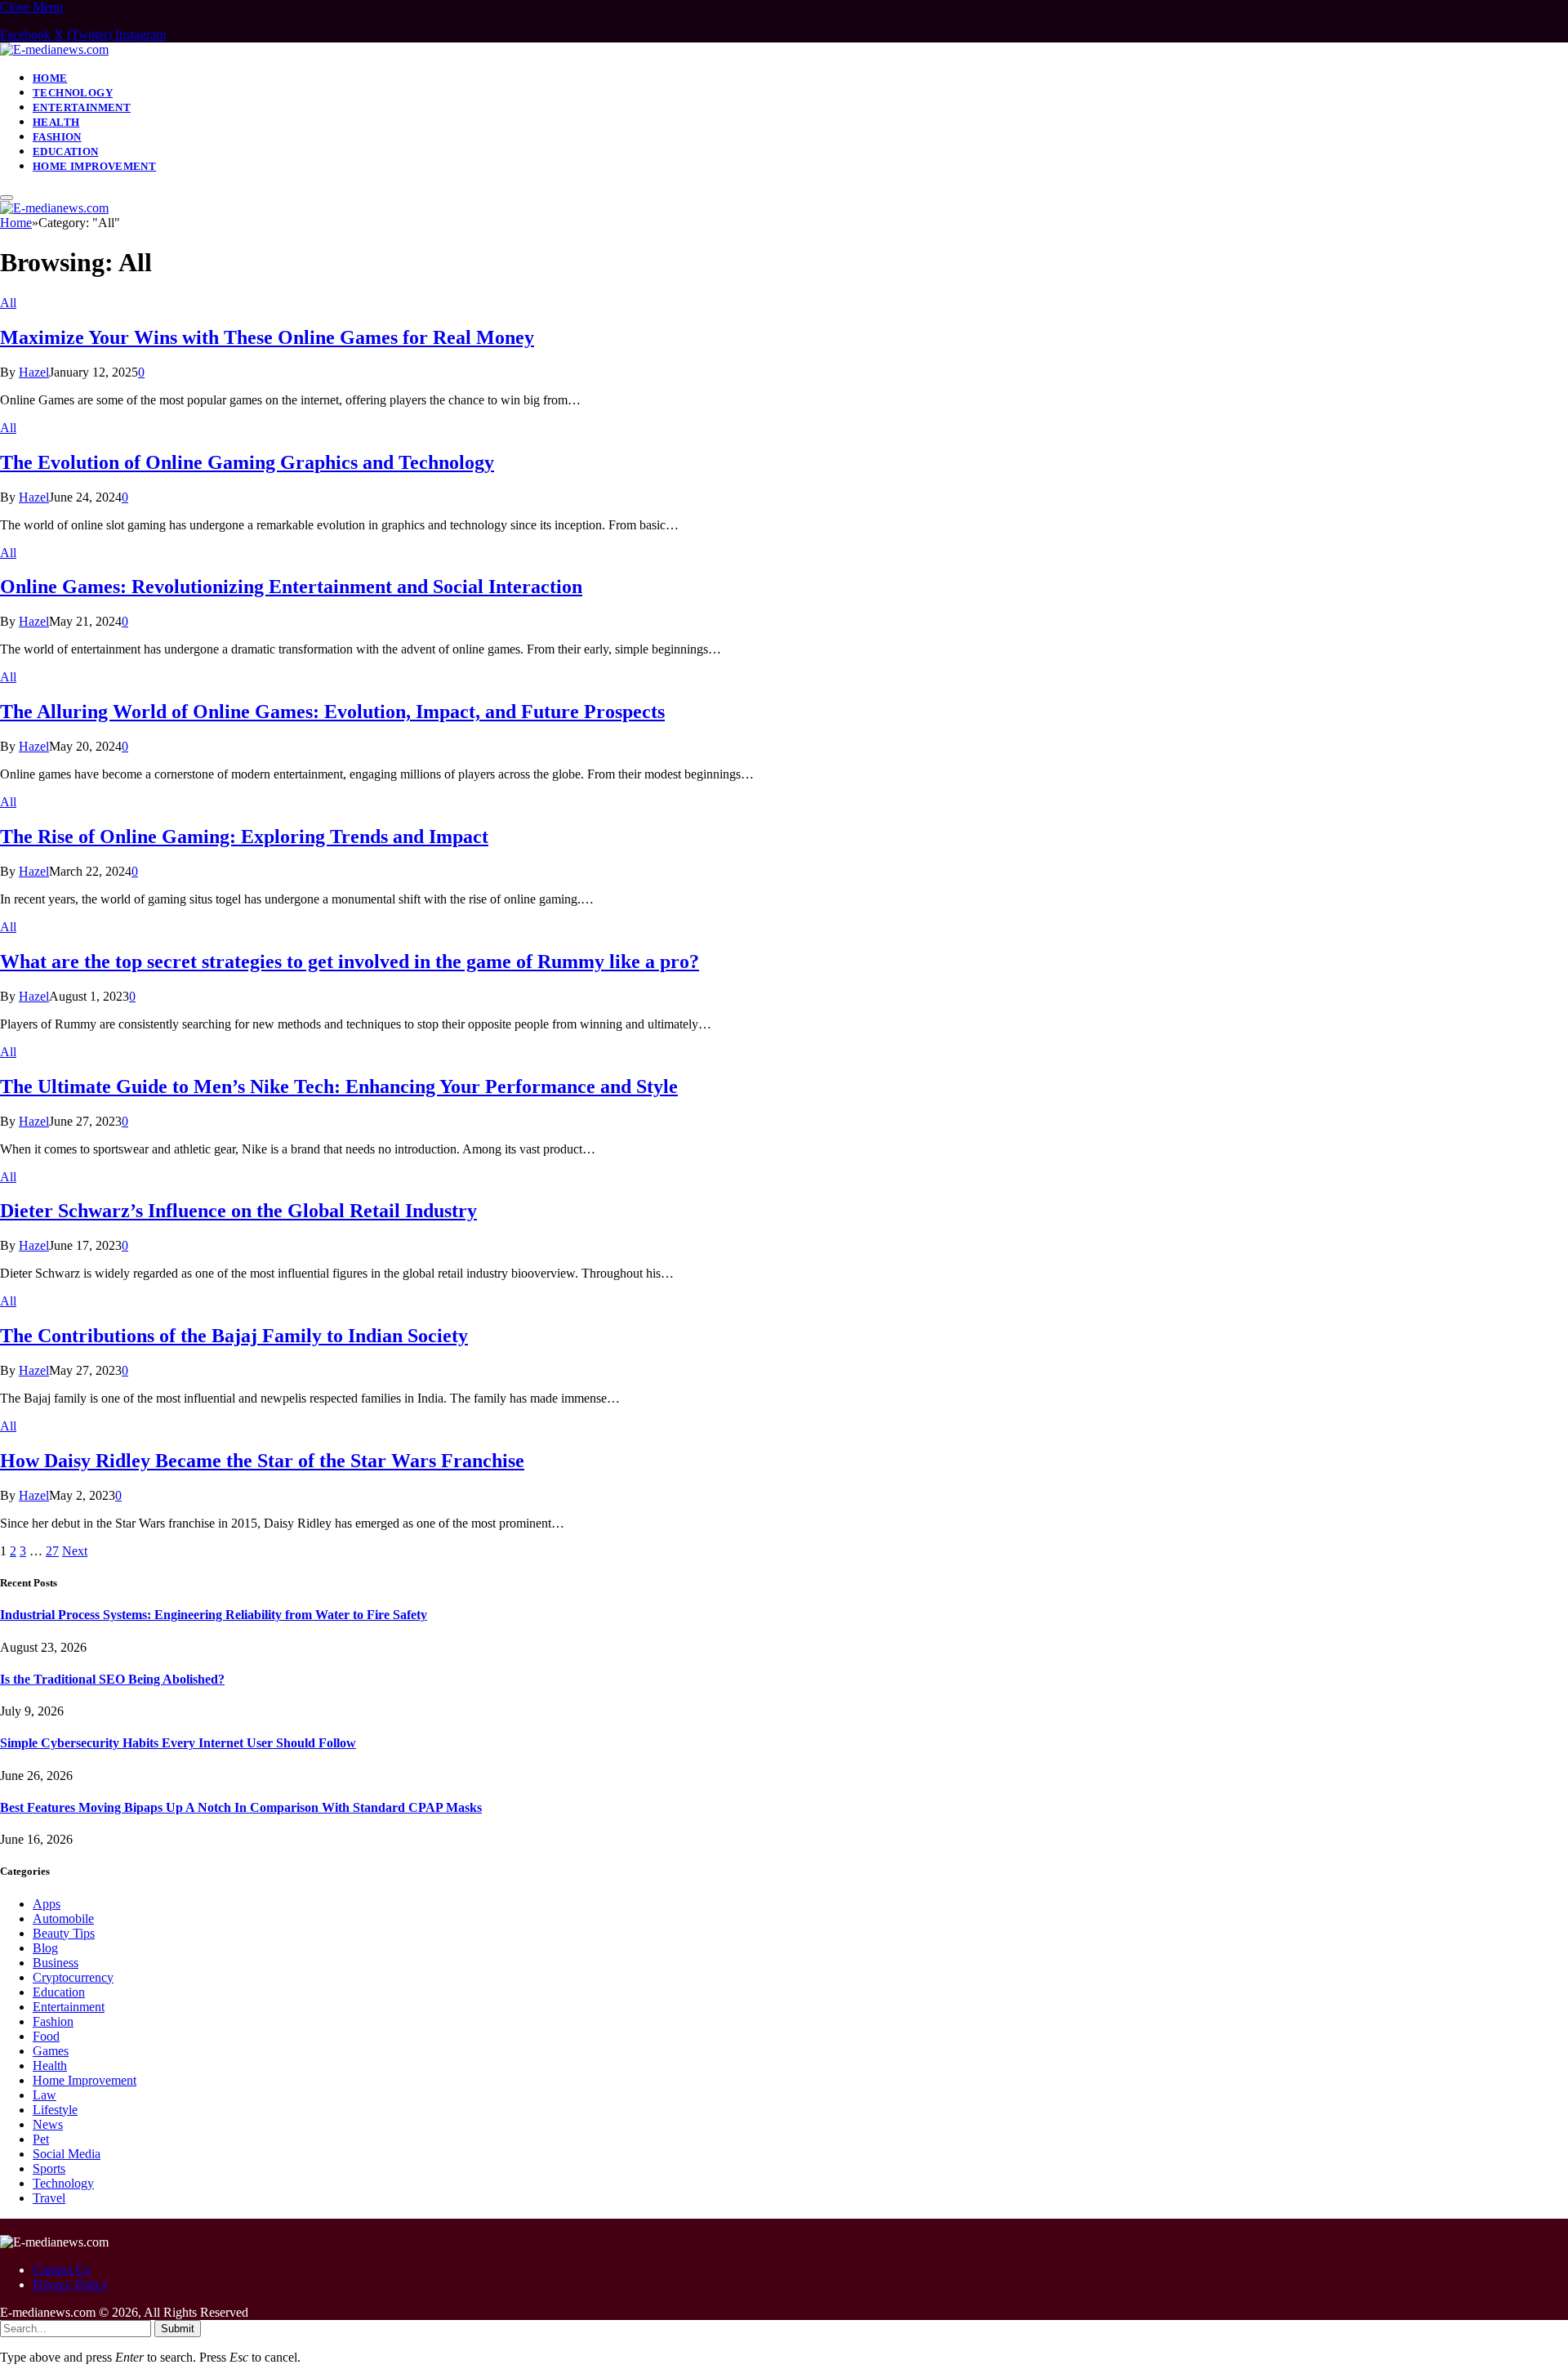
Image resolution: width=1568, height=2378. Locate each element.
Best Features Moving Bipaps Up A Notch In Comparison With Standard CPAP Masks (241, 1807)
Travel (49, 2198)
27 (52, 1551)
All (8, 303)
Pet (41, 2139)
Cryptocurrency (73, 1977)
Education (66, 152)
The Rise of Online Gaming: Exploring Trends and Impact (244, 837)
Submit (178, 2329)
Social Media (67, 2154)
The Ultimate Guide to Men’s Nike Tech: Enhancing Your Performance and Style (339, 1086)
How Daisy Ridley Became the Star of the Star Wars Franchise (262, 1461)
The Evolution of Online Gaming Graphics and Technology (247, 462)
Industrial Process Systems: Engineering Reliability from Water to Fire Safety (214, 1615)
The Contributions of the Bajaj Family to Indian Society (234, 1336)
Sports (49, 2168)
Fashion (57, 137)
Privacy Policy (70, 2284)
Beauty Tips (64, 1933)
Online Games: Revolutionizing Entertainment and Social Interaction (291, 587)
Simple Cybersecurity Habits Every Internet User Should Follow (178, 1743)
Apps (47, 1904)
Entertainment (82, 107)
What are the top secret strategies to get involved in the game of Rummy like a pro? (350, 961)
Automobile (63, 1918)
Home (50, 78)
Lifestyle (55, 2110)
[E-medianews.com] (54, 49)
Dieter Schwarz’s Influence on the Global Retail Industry (238, 1211)
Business (56, 1963)
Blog (45, 1948)
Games (51, 2051)
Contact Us (62, 2270)
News (48, 2124)
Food (46, 2036)
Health (56, 122)
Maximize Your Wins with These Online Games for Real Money (267, 337)
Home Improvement (94, 166)
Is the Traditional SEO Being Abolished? (112, 1679)
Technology (73, 93)
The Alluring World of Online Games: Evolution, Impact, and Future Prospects (332, 712)
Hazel (34, 372)
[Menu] (7, 198)
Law (45, 2095)
